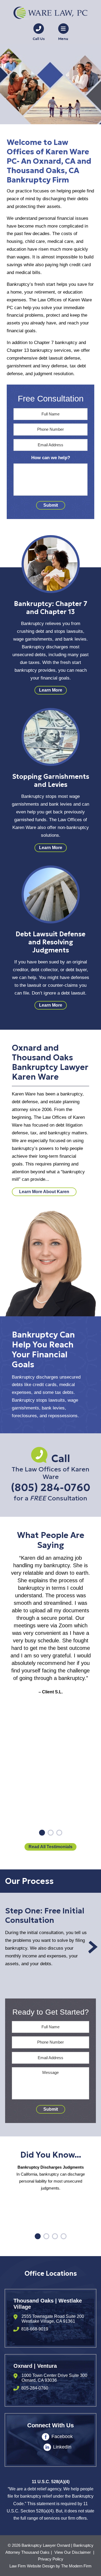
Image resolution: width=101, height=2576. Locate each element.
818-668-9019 (35, 2329)
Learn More (51, 690)
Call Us (39, 39)
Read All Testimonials (50, 1847)
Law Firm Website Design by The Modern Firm (50, 2566)
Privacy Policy (51, 2559)
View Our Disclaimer (73, 2552)
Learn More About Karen (44, 1192)
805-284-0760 (35, 2388)
